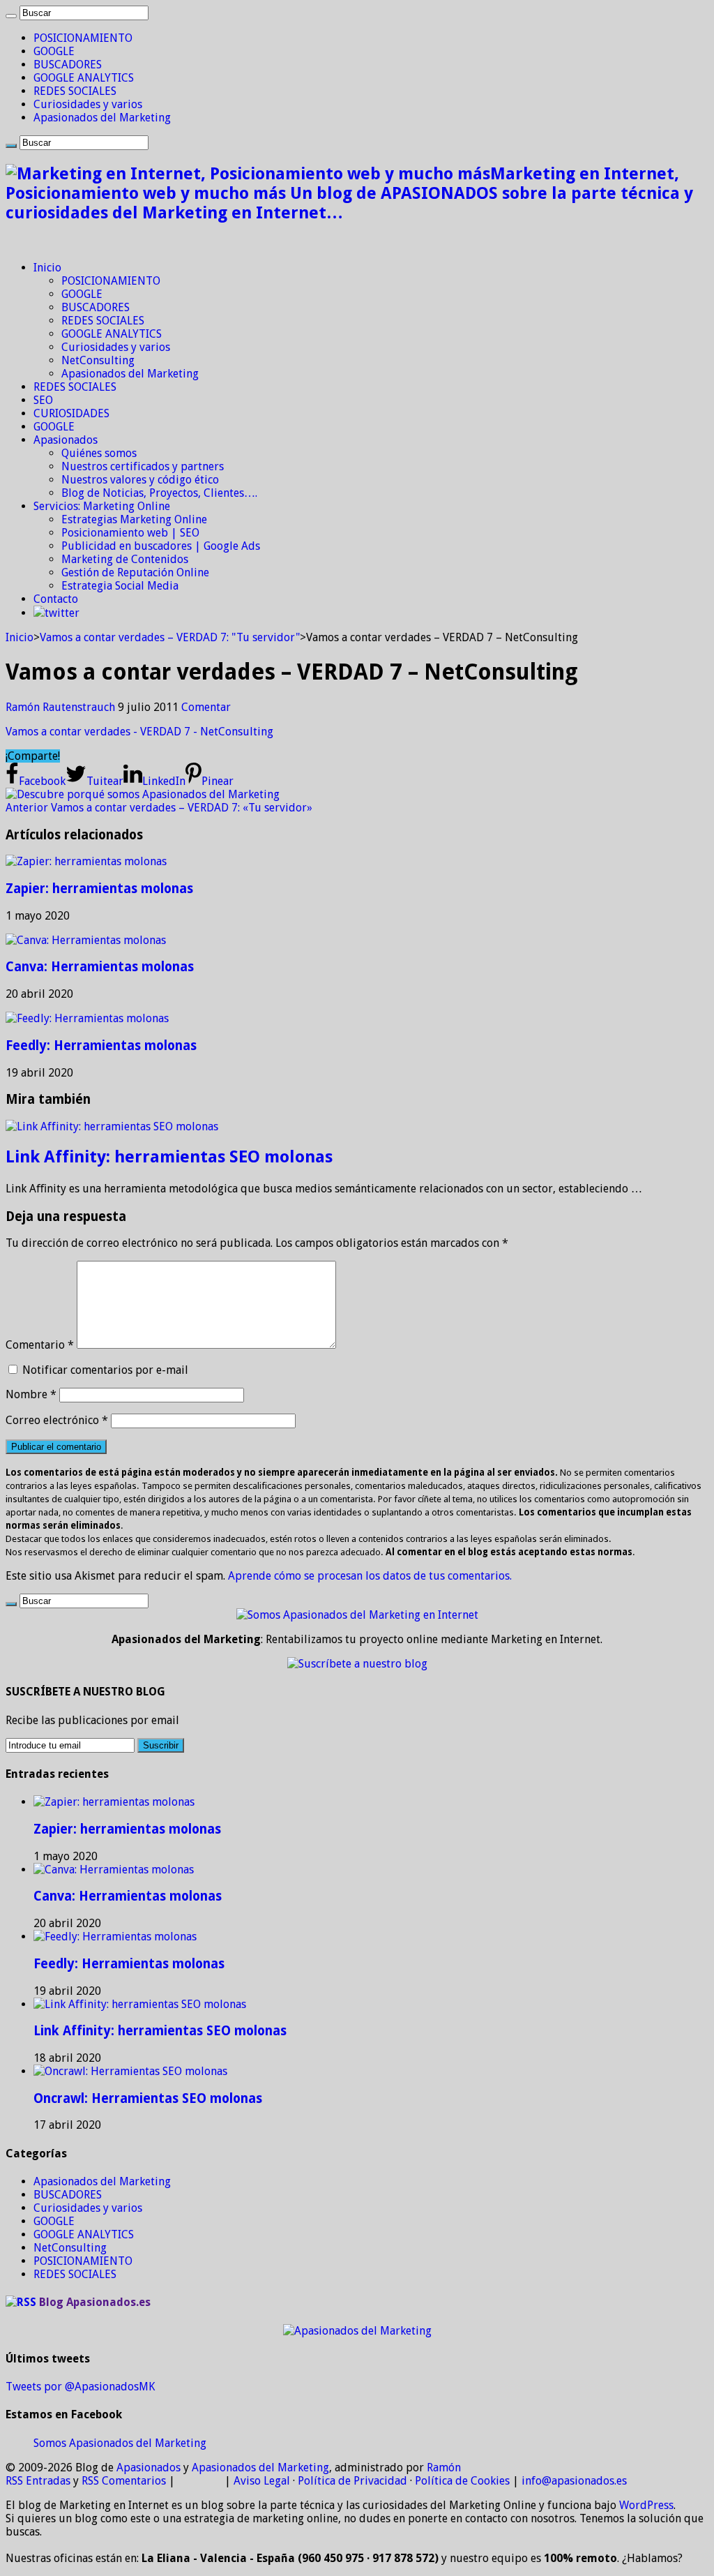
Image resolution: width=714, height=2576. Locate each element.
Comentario (40, 1345)
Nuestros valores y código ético (140, 480)
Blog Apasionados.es (95, 2302)
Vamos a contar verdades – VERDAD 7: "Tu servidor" (170, 637)
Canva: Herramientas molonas (100, 967)
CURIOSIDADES (71, 413)
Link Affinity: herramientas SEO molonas (169, 1157)
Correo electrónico (57, 1420)
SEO (43, 400)
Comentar (206, 707)
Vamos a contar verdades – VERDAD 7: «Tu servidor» (159, 808)
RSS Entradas (38, 2481)
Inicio (47, 268)
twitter (62, 613)
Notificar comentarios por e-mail (105, 1370)
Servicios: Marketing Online (102, 506)
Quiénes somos (99, 453)
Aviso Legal (262, 2481)
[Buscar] (11, 16)
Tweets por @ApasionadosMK (80, 2387)
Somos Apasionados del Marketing (120, 2443)
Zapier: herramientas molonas (99, 889)
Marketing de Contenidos (125, 559)
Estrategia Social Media (120, 586)
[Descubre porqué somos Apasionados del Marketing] (143, 794)
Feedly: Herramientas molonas (101, 1046)
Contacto (56, 599)
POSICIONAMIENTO (83, 38)
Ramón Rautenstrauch (62, 707)
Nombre (31, 1394)
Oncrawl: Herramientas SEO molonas (148, 2098)
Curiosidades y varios (88, 104)
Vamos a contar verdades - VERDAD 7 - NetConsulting (139, 732)
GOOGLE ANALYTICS (84, 78)
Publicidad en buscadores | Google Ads (161, 546)
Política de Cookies (462, 2481)
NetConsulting (98, 360)
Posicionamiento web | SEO (130, 533)
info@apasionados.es (574, 2481)
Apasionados (66, 440)
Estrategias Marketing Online (134, 519)
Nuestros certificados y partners (143, 466)
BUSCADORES (68, 65)
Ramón (444, 2468)
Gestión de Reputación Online (135, 572)
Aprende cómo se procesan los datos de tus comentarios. (370, 1576)
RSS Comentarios (124, 2481)
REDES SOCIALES (75, 91)
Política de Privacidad (352, 2481)
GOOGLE (54, 51)
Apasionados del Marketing (102, 118)
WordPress (646, 2505)
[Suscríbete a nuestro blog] (357, 1664)
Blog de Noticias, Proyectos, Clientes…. (159, 493)
